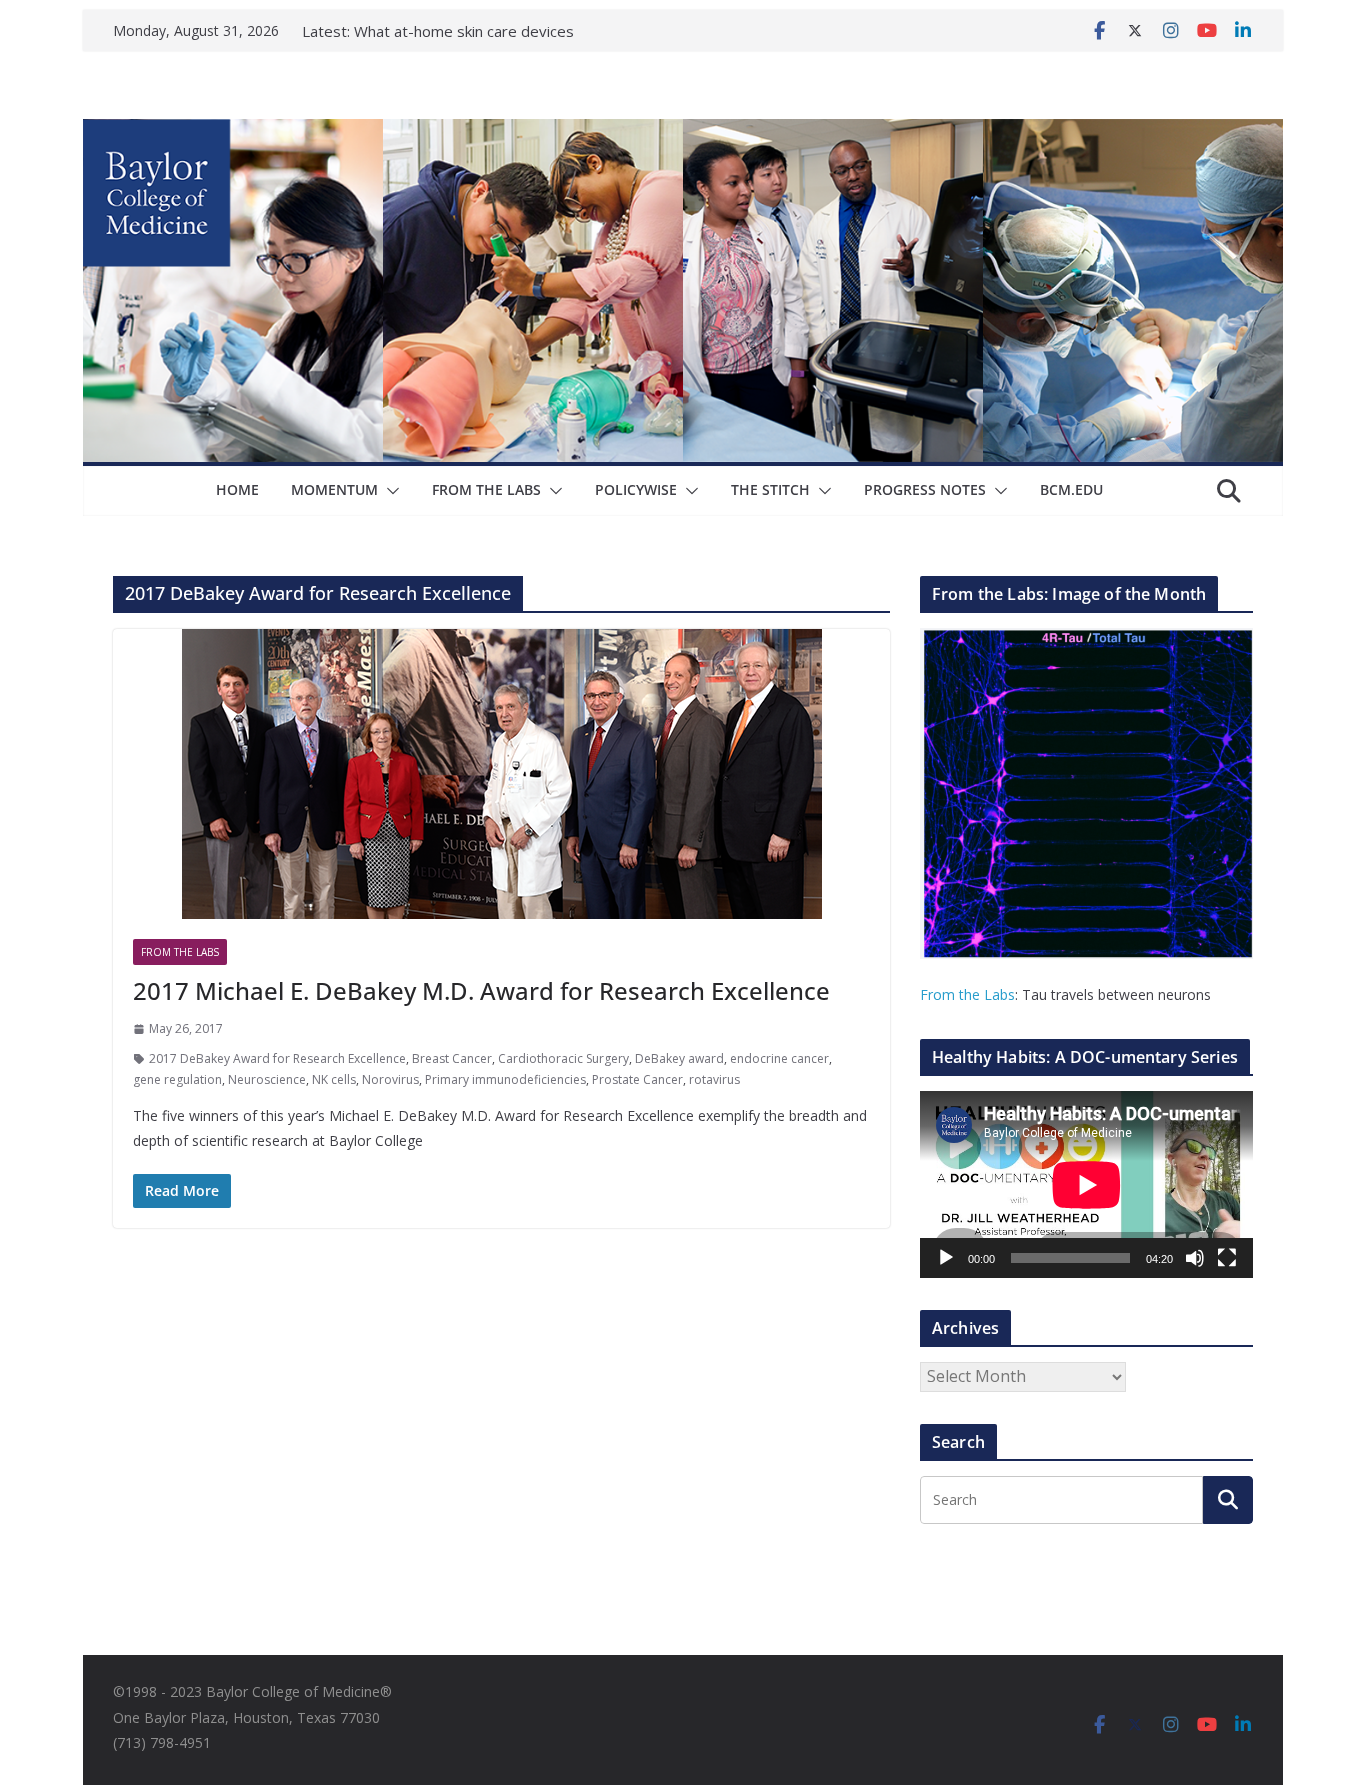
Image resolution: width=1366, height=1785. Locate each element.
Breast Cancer (452, 1058)
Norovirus (390, 1079)
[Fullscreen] (1227, 1258)
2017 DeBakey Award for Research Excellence (277, 1058)
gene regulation (177, 1079)
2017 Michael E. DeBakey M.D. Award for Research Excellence (481, 990)
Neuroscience (267, 1079)
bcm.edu (1071, 489)
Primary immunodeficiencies (505, 1079)
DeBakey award (679, 1058)
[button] (389, 491)
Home (237, 489)
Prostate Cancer (637, 1079)
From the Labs (967, 994)
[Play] (946, 1258)
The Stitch (770, 489)
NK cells (334, 1079)
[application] (1086, 1184)
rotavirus (714, 1079)
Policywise (636, 489)
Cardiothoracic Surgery (563, 1058)
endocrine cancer (779, 1058)
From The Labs (486, 489)
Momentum (334, 489)
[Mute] (1195, 1258)
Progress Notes (925, 489)
